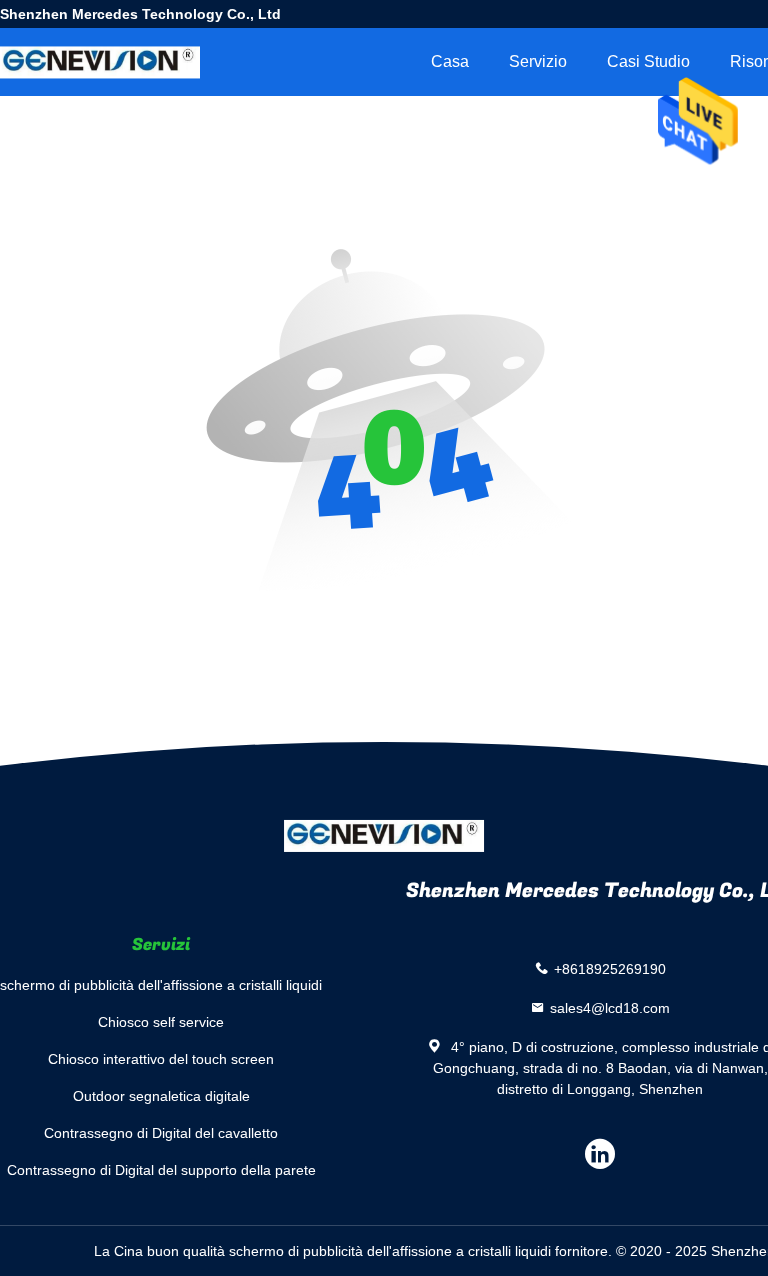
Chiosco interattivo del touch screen (161, 1059)
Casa (450, 61)
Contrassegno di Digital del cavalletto (161, 1133)
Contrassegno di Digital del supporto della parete (161, 1170)
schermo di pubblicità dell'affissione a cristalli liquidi (161, 985)
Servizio (538, 61)
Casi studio (648, 61)
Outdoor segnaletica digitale (161, 1096)
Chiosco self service (161, 1022)
